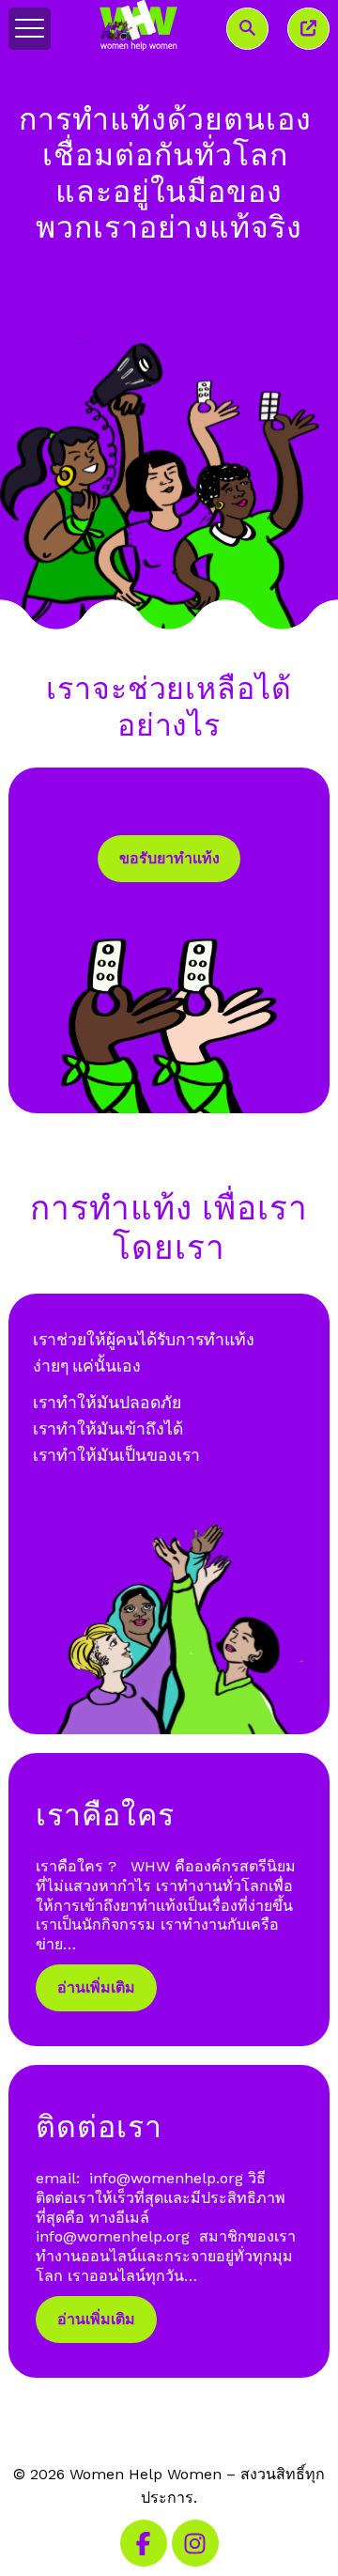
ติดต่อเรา (99, 2126)
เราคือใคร (105, 1815)
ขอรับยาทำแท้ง (169, 858)
